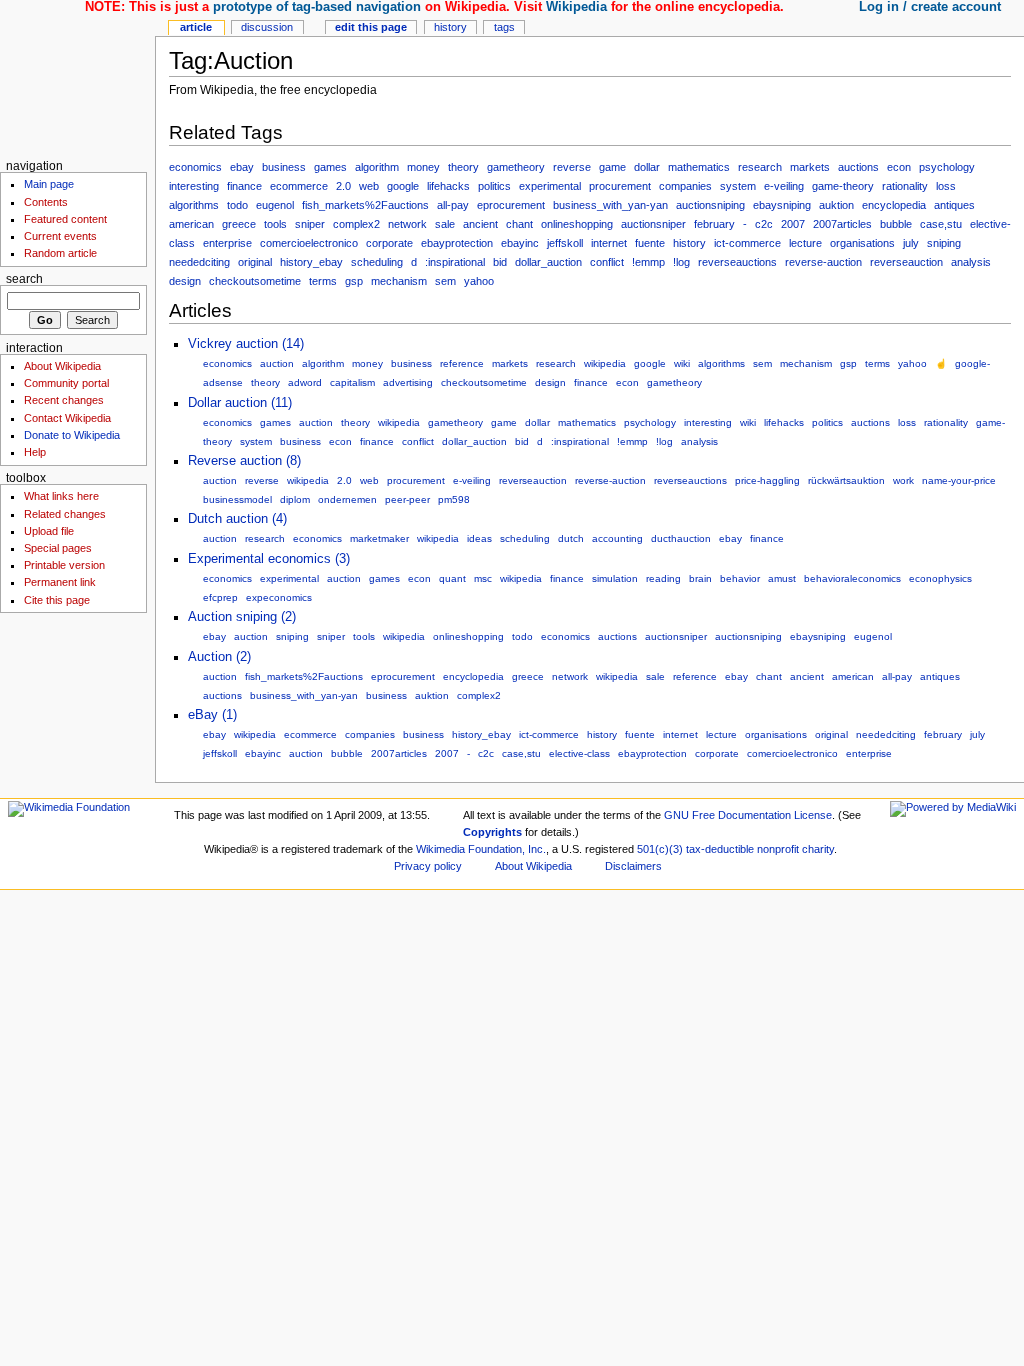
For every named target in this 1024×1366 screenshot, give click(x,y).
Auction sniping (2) (242, 617)
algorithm (377, 167)
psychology (947, 167)
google (403, 186)
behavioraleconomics (852, 578)
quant (452, 578)
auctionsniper (653, 224)
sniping (944, 243)
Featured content (65, 219)
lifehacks (448, 186)
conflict (607, 262)
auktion (836, 205)
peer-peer (407, 499)
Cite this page (57, 600)
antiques (954, 205)
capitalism (352, 382)
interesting (194, 186)
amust (782, 578)
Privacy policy (428, 866)
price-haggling (767, 480)
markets (810, 167)
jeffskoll (565, 243)
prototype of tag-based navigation (317, 7)
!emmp (648, 262)
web (369, 186)
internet (609, 243)
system (738, 186)
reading (663, 578)
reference (462, 363)
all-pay (453, 205)
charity (818, 849)
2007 (793, 224)
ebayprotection (457, 243)
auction (277, 363)
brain (700, 578)
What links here (61, 496)
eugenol (275, 205)
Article (196, 27)
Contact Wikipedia (67, 418)
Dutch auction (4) (237, 519)
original (255, 262)
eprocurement (511, 205)
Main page (49, 184)
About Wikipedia (62, 366)
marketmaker (379, 538)
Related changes (65, 514)
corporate (389, 243)
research (760, 167)
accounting (617, 538)
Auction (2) (219, 657)
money (423, 167)
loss (946, 186)
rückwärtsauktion (846, 480)
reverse (572, 167)
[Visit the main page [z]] (77, 77)
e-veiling (784, 186)
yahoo (479, 281)
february (714, 224)
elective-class (579, 753)
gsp (354, 281)
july (911, 243)
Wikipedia (576, 7)
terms (323, 281)
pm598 (454, 499)
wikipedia (605, 363)
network (407, 224)
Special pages (58, 548)
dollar (647, 167)
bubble (896, 224)
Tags (504, 27)
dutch (571, 538)
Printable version (64, 565)
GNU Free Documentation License (748, 815)
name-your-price (959, 480)
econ (899, 167)
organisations (862, 243)
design (185, 281)
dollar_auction (548, 262)
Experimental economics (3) (269, 559)
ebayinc (520, 243)
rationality (905, 186)
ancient (480, 224)
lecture (805, 243)
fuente (650, 243)
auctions (858, 167)
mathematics (699, 167)
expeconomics (279, 597)
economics (195, 167)
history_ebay (311, 262)
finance (244, 186)
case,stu (941, 224)
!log (681, 262)
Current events (60, 236)
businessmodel (237, 499)
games (330, 167)
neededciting (199, 262)
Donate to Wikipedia (72, 435)
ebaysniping (782, 205)
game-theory (843, 186)
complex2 (356, 224)
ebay (242, 167)
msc (483, 578)
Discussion (267, 27)
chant (519, 224)
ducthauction (681, 538)
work (903, 480)
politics (494, 186)
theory (463, 167)
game (612, 167)
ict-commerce (747, 243)
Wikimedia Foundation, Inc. (481, 849)
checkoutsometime (255, 281)
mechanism (399, 281)
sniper (310, 224)
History (450, 27)
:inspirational (455, 262)
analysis (971, 262)
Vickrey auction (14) (246, 344)
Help (35, 452)
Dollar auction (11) (240, 403)
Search (24, 279)
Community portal (66, 383)
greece (239, 224)
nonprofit (778, 849)
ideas (479, 538)
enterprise (227, 243)
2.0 (343, 186)
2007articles (842, 224)
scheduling (377, 262)
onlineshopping (577, 224)
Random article (60, 253)
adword (305, 382)
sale (445, 224)
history (689, 243)
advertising (408, 382)
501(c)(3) (660, 849)
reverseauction (906, 262)
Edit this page (371, 27)
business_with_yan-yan (610, 205)
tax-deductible (720, 849)
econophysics (940, 578)
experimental (550, 186)
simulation (615, 578)
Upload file (49, 531)
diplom (295, 499)
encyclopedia (894, 205)
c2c (764, 224)
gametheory (516, 167)
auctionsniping (710, 205)
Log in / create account (930, 7)
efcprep (220, 597)
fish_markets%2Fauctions (365, 205)
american (191, 224)
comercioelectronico (309, 243)
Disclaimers (633, 866)
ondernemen (347, 499)
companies (685, 186)
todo (237, 205)
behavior (740, 578)
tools (275, 224)
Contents (46, 202)
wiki (682, 363)
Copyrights (492, 832)
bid (500, 262)
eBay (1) (212, 715)
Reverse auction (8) (244, 461)
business (284, 167)
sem (445, 281)
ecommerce (299, 186)
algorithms (194, 205)
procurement (620, 186)
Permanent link (60, 582)
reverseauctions (737, 262)
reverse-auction (823, 262)
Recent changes (64, 400)
